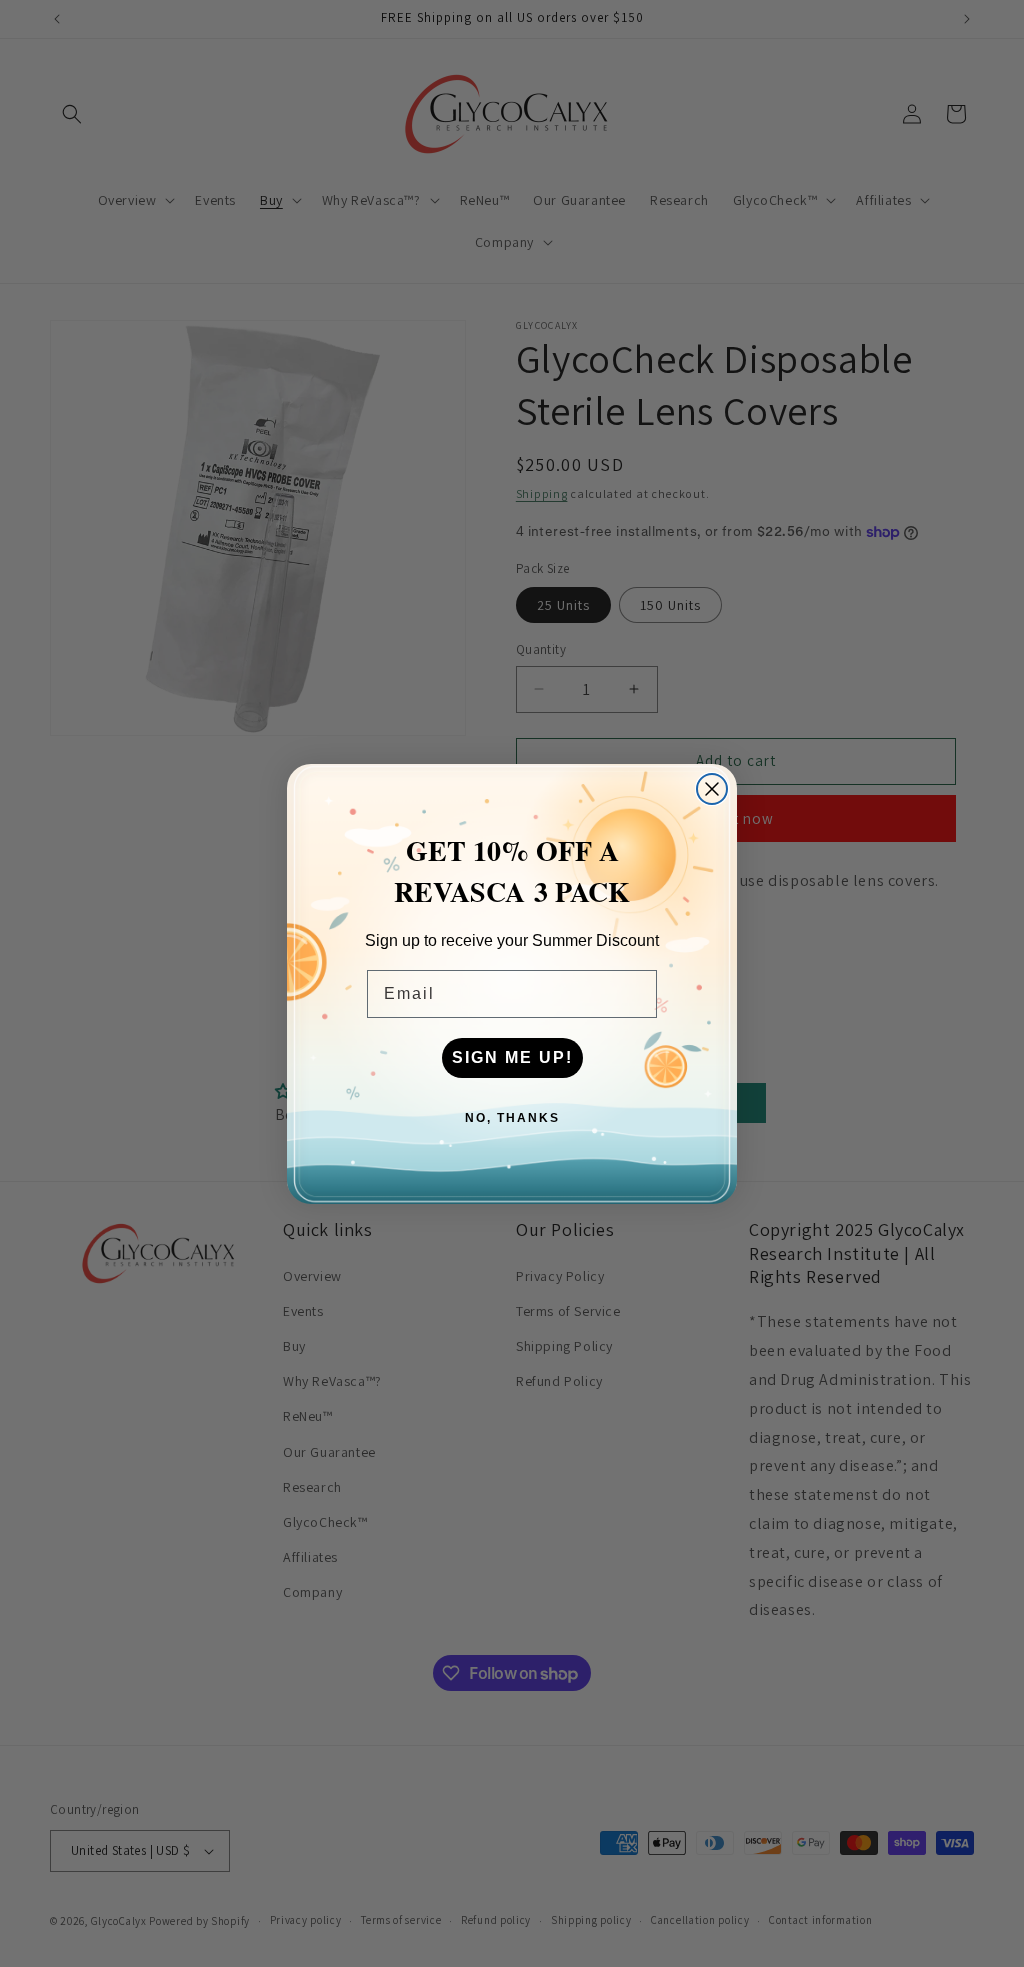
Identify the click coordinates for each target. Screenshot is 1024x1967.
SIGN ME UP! (512, 1057)
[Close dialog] (712, 789)
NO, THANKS (512, 1118)
